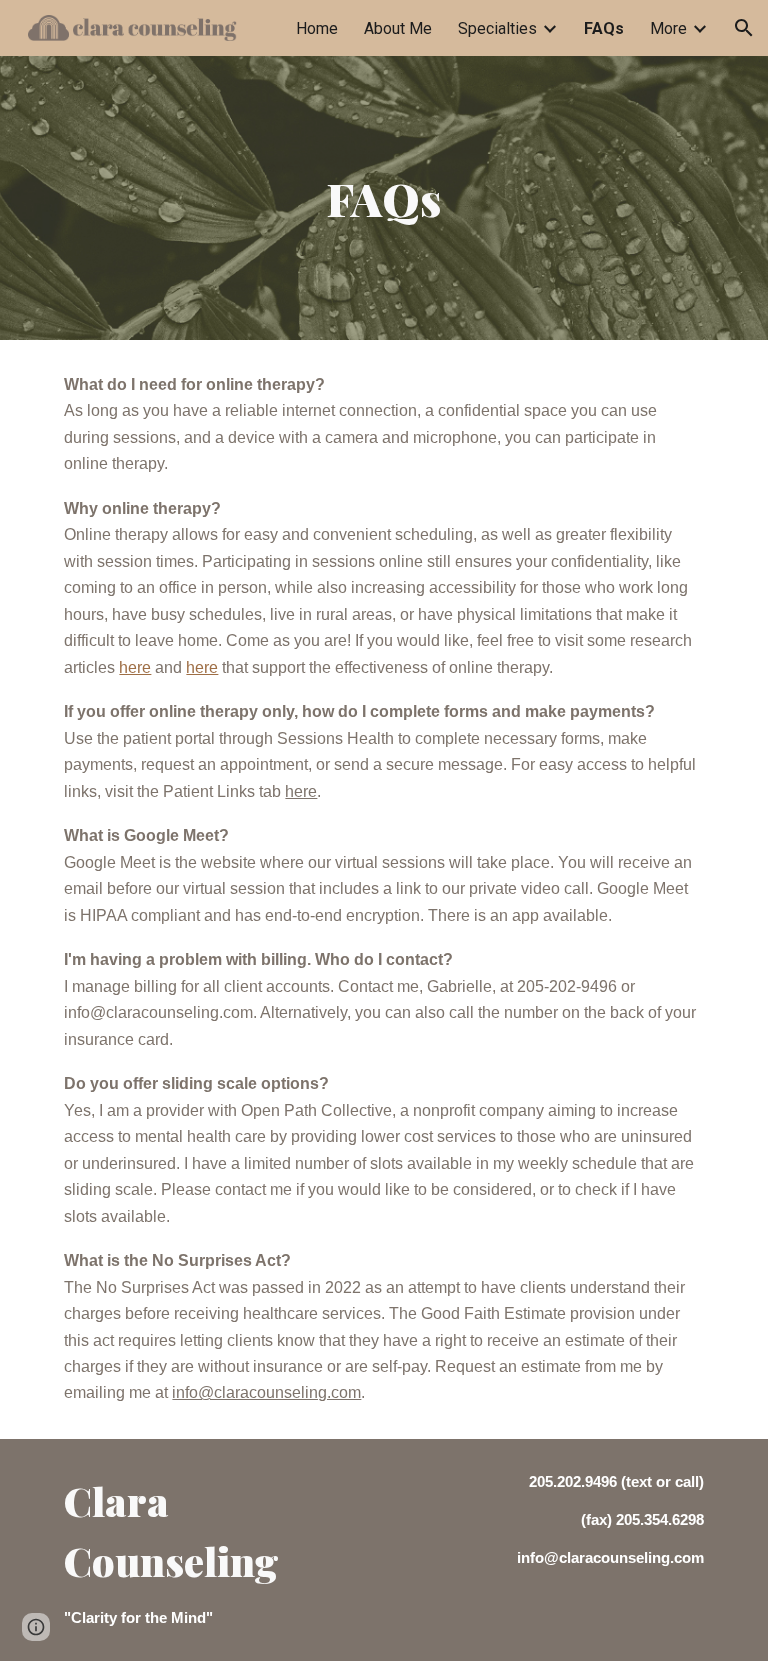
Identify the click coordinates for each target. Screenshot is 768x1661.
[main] (383, 198)
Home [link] (317, 28)
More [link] (668, 28)
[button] (744, 28)
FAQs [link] (604, 28)
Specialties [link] (497, 28)
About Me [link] (398, 28)
